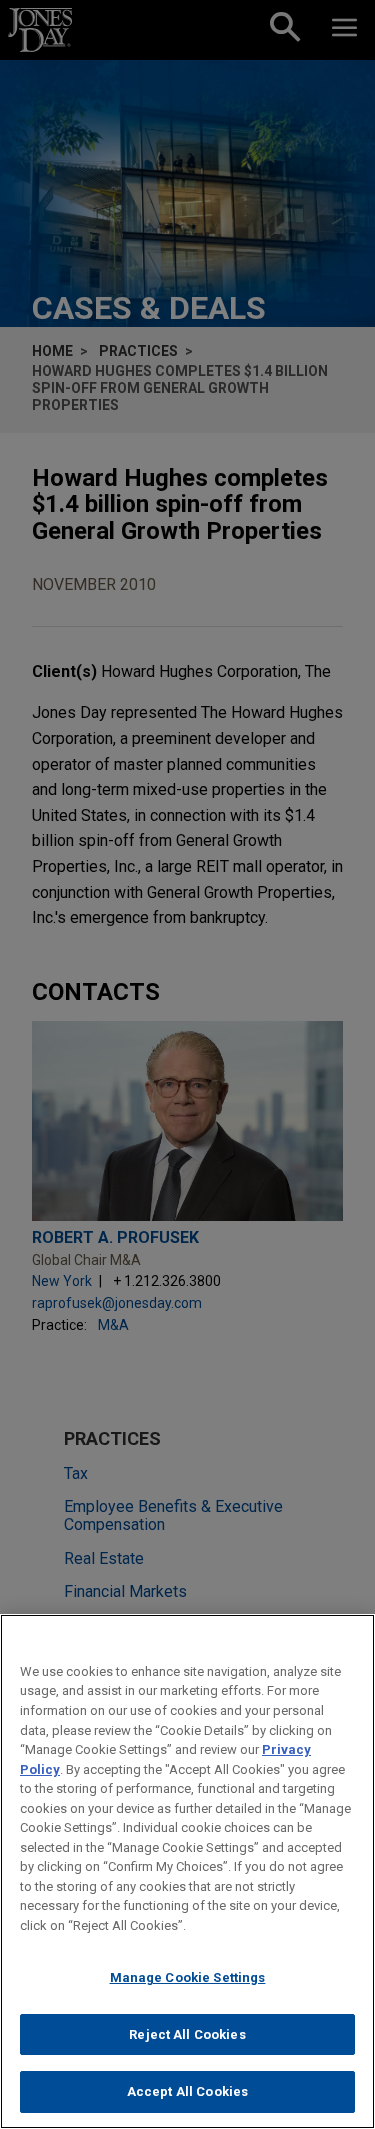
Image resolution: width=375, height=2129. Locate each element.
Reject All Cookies (187, 2034)
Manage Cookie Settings (188, 1977)
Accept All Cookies (187, 2091)
